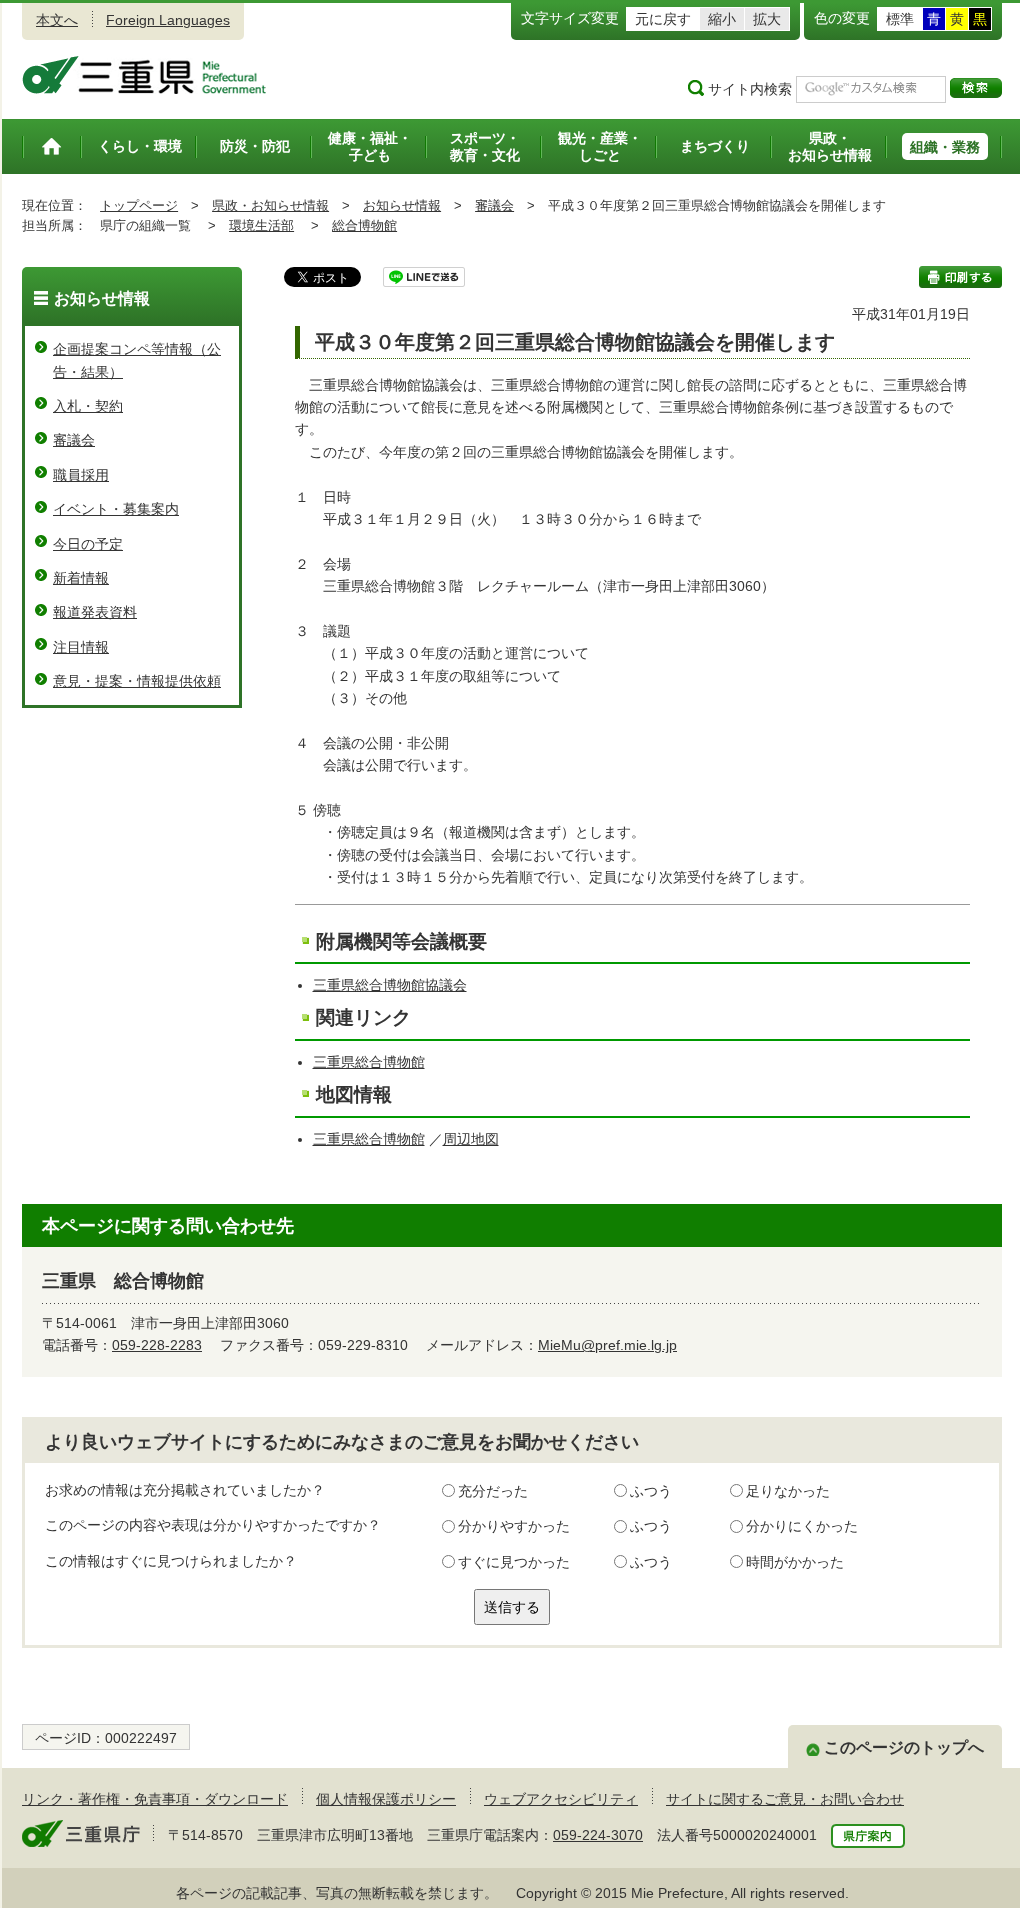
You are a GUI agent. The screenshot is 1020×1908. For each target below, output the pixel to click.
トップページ (139, 205)
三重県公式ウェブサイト (144, 75)
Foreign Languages (168, 20)
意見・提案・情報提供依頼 (137, 681)
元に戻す (663, 19)
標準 (900, 19)
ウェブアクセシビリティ (561, 1799)
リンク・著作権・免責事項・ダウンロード (155, 1799)
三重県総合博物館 (369, 1062)
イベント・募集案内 (116, 509)
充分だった (493, 1491)
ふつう (651, 1491)
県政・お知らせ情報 (270, 205)
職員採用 (81, 475)
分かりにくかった (802, 1526)
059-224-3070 (598, 1835)
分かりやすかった (514, 1526)
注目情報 (81, 647)
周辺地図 (471, 1139)
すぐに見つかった (514, 1562)
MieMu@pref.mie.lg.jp (607, 1345)
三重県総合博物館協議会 (390, 985)
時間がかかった (795, 1562)
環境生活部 (261, 225)
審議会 (494, 205)
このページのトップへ (904, 1747)
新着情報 (81, 578)
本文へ (57, 20)
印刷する (960, 277)
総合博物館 (364, 225)
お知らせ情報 (402, 205)
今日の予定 (88, 544)
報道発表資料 (95, 612)
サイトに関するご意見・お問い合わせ (785, 1799)
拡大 (767, 19)
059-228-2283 (157, 1345)
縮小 (722, 19)
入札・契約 (88, 406)
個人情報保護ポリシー (386, 1799)
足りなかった (788, 1491)
